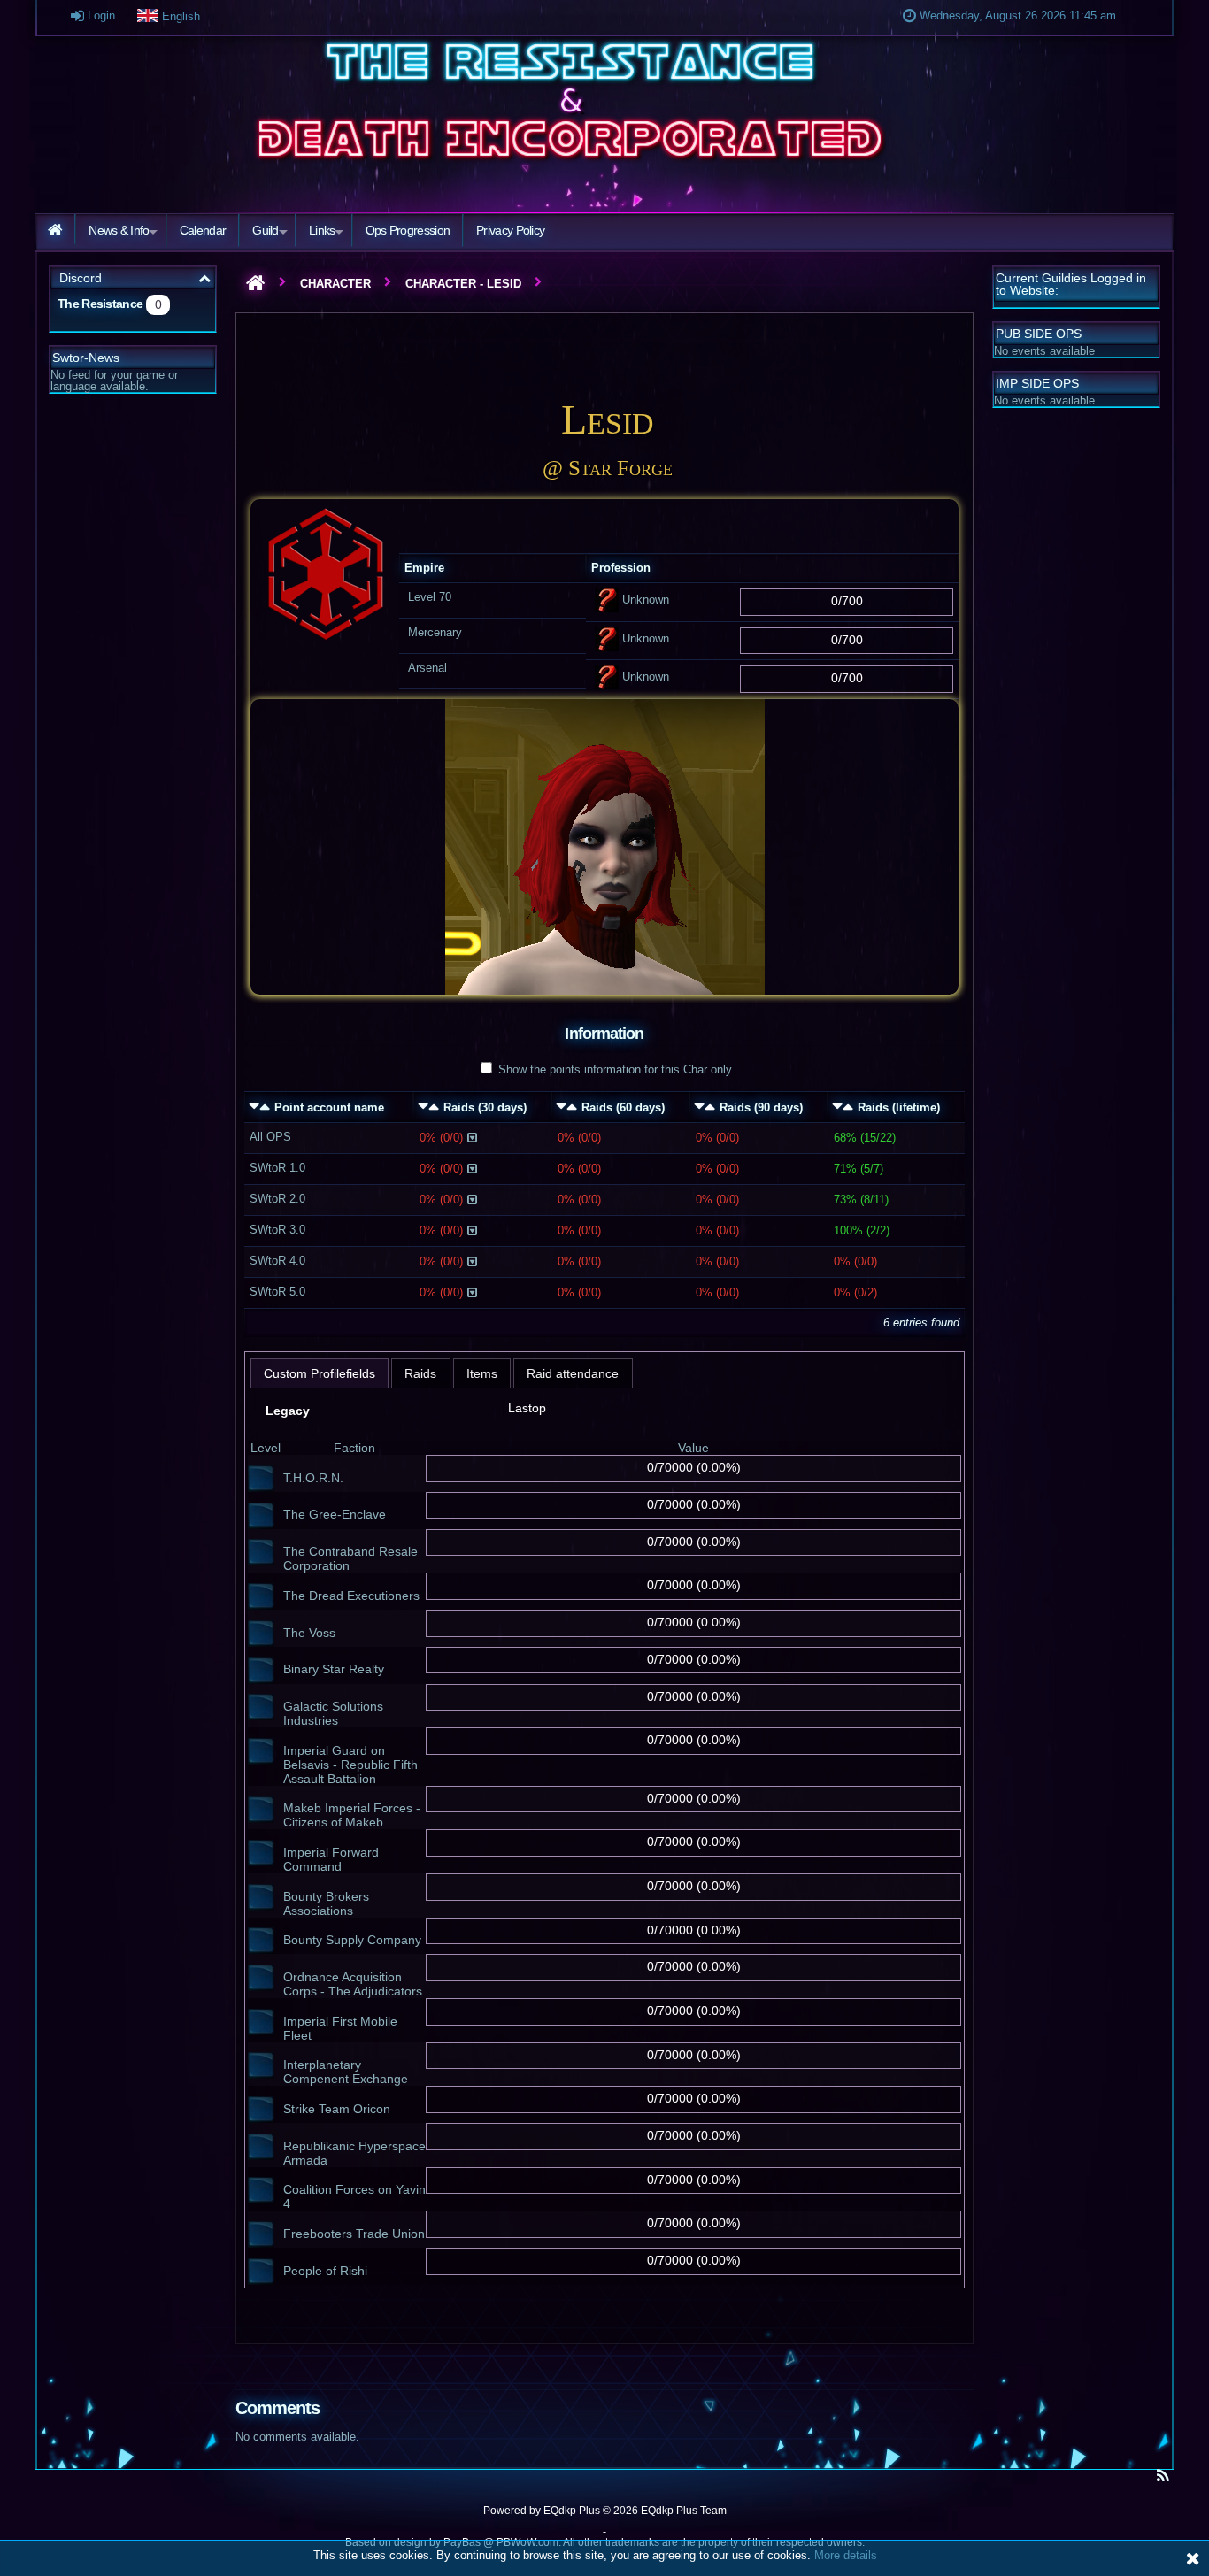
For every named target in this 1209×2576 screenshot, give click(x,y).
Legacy (288, 1411)
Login (100, 15)
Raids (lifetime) (899, 1107)
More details (846, 2555)
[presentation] (320, 1374)
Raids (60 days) (623, 1107)
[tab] (320, 1374)
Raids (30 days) (485, 1107)
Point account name (329, 1107)
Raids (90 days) (761, 1107)
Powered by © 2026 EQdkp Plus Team (605, 2511)
